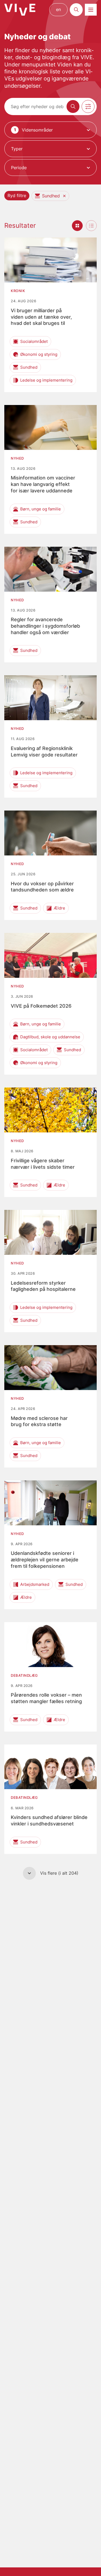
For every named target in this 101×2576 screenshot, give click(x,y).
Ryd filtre (17, 196)
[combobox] (50, 130)
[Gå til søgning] (76, 10)
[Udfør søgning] (73, 106)
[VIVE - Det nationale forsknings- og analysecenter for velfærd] (20, 10)
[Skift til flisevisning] (77, 226)
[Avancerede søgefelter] (88, 106)
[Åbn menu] (91, 10)
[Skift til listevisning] (91, 226)
